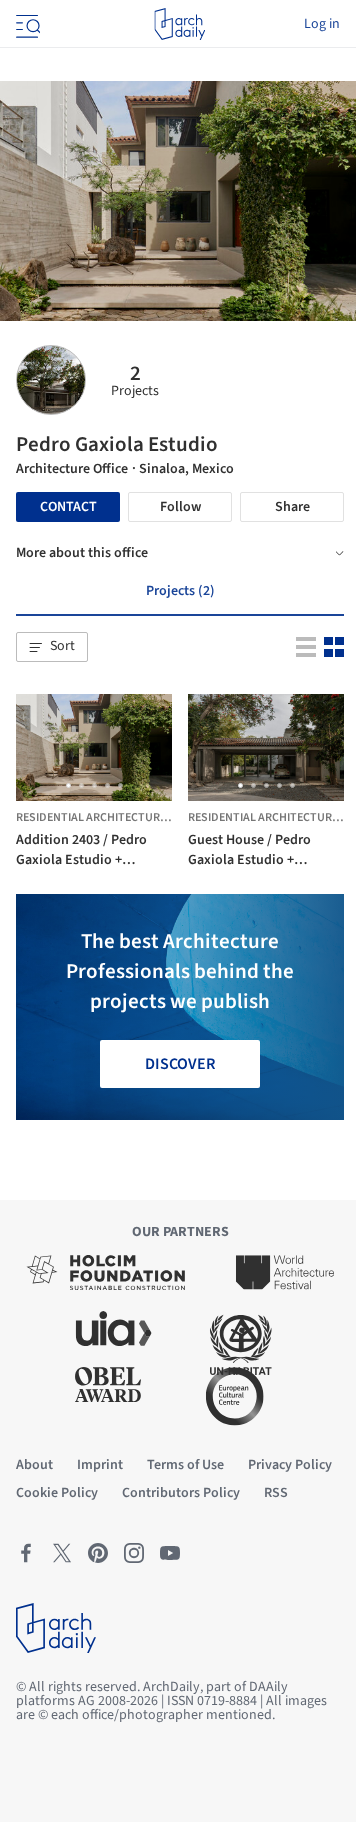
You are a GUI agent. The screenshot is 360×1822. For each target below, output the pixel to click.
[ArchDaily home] (179, 24)
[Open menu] (26, 24)
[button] (52, 647)
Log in (322, 24)
